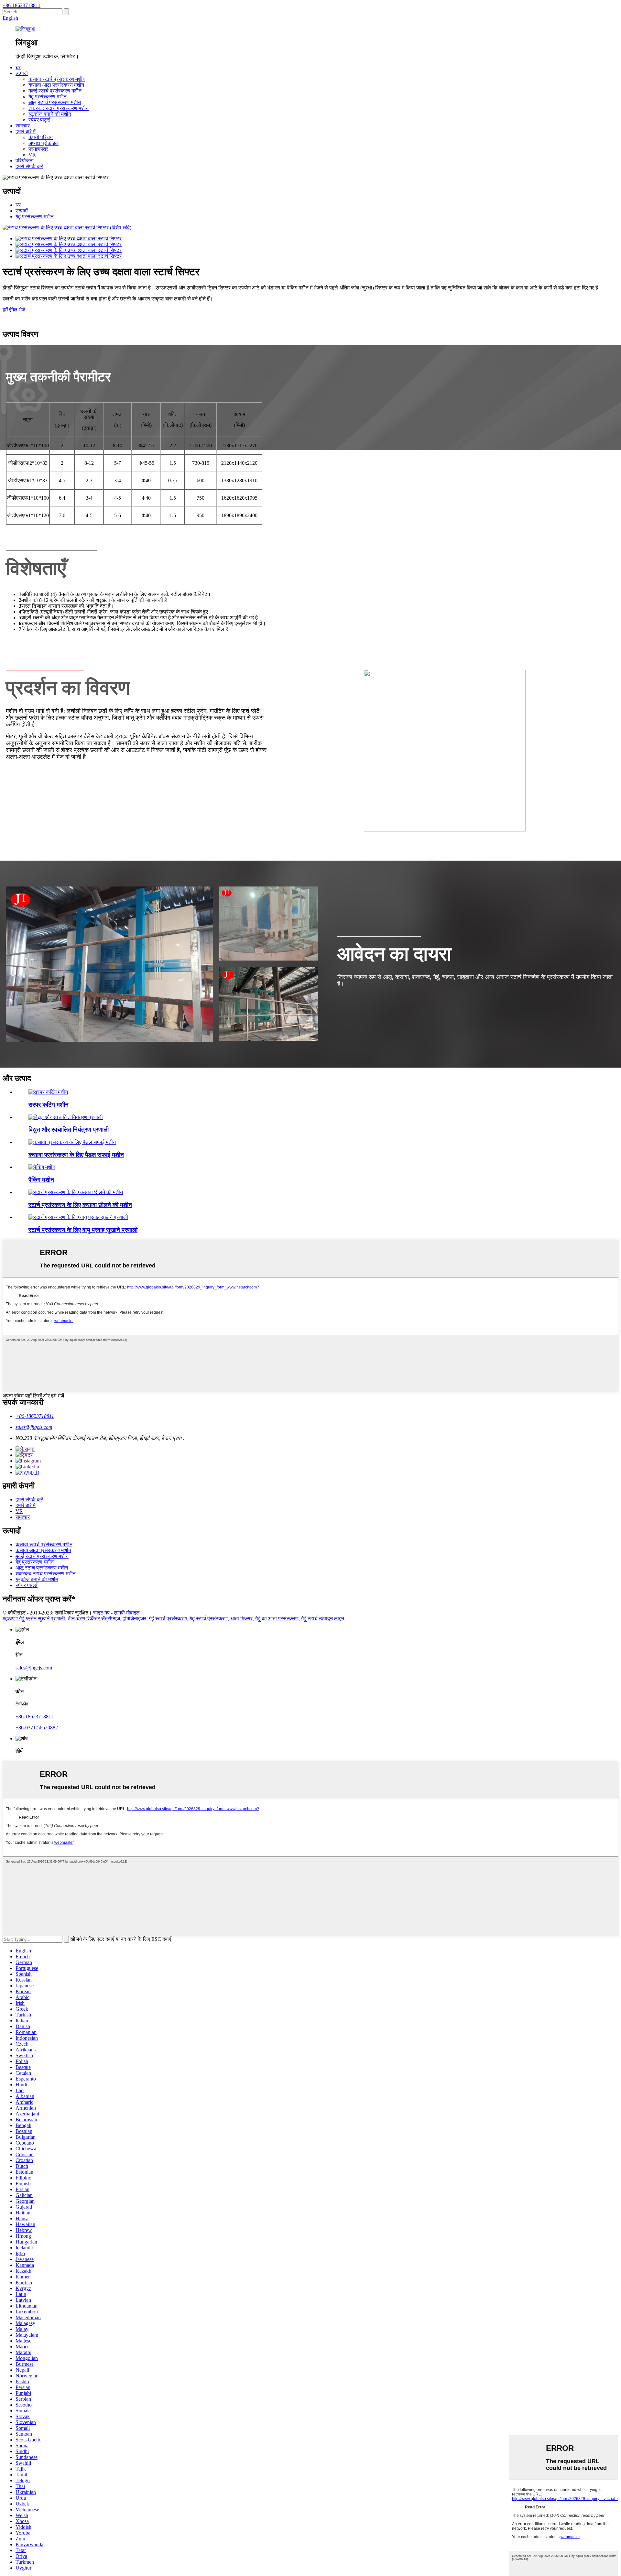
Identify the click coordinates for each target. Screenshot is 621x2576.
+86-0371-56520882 (37, 1728)
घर (18, 67)
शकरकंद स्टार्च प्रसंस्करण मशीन (59, 108)
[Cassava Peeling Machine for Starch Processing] (76, 1192)
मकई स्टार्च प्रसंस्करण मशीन (55, 91)
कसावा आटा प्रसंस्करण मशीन (56, 85)
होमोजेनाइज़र (134, 1619)
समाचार (23, 126)
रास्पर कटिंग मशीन (49, 1105)
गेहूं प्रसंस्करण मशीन (48, 97)
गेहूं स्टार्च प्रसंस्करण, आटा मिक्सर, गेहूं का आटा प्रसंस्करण (244, 1619)
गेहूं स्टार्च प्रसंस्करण (168, 1619)
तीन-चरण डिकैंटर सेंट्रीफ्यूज (94, 1619)
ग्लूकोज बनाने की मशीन (50, 114)
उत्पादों (22, 73)
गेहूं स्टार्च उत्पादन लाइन (323, 1619)
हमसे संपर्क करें (29, 166)
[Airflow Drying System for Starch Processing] (78, 1217)
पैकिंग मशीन (41, 1180)
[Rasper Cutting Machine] (48, 1092)
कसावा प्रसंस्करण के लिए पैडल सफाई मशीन (76, 1155)
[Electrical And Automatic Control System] (66, 1117)
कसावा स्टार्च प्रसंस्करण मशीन (57, 79)
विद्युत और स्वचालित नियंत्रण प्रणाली (69, 1130)
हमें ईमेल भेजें (14, 310)
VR (32, 155)
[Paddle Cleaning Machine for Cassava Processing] (72, 1142)
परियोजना (25, 161)
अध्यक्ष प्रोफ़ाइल (44, 143)
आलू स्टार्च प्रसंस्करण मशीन (55, 102)
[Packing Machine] (42, 1167)
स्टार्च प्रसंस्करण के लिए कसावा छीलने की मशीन (80, 1205)
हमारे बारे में (26, 131)
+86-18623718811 (22, 5)
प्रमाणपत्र (38, 149)
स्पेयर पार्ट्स (39, 120)
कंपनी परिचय (41, 137)
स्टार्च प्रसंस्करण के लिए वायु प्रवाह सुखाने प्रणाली (83, 1230)
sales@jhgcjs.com (34, 1427)
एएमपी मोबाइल (127, 1613)
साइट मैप (101, 1613)
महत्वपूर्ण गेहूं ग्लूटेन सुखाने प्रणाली (34, 1619)
